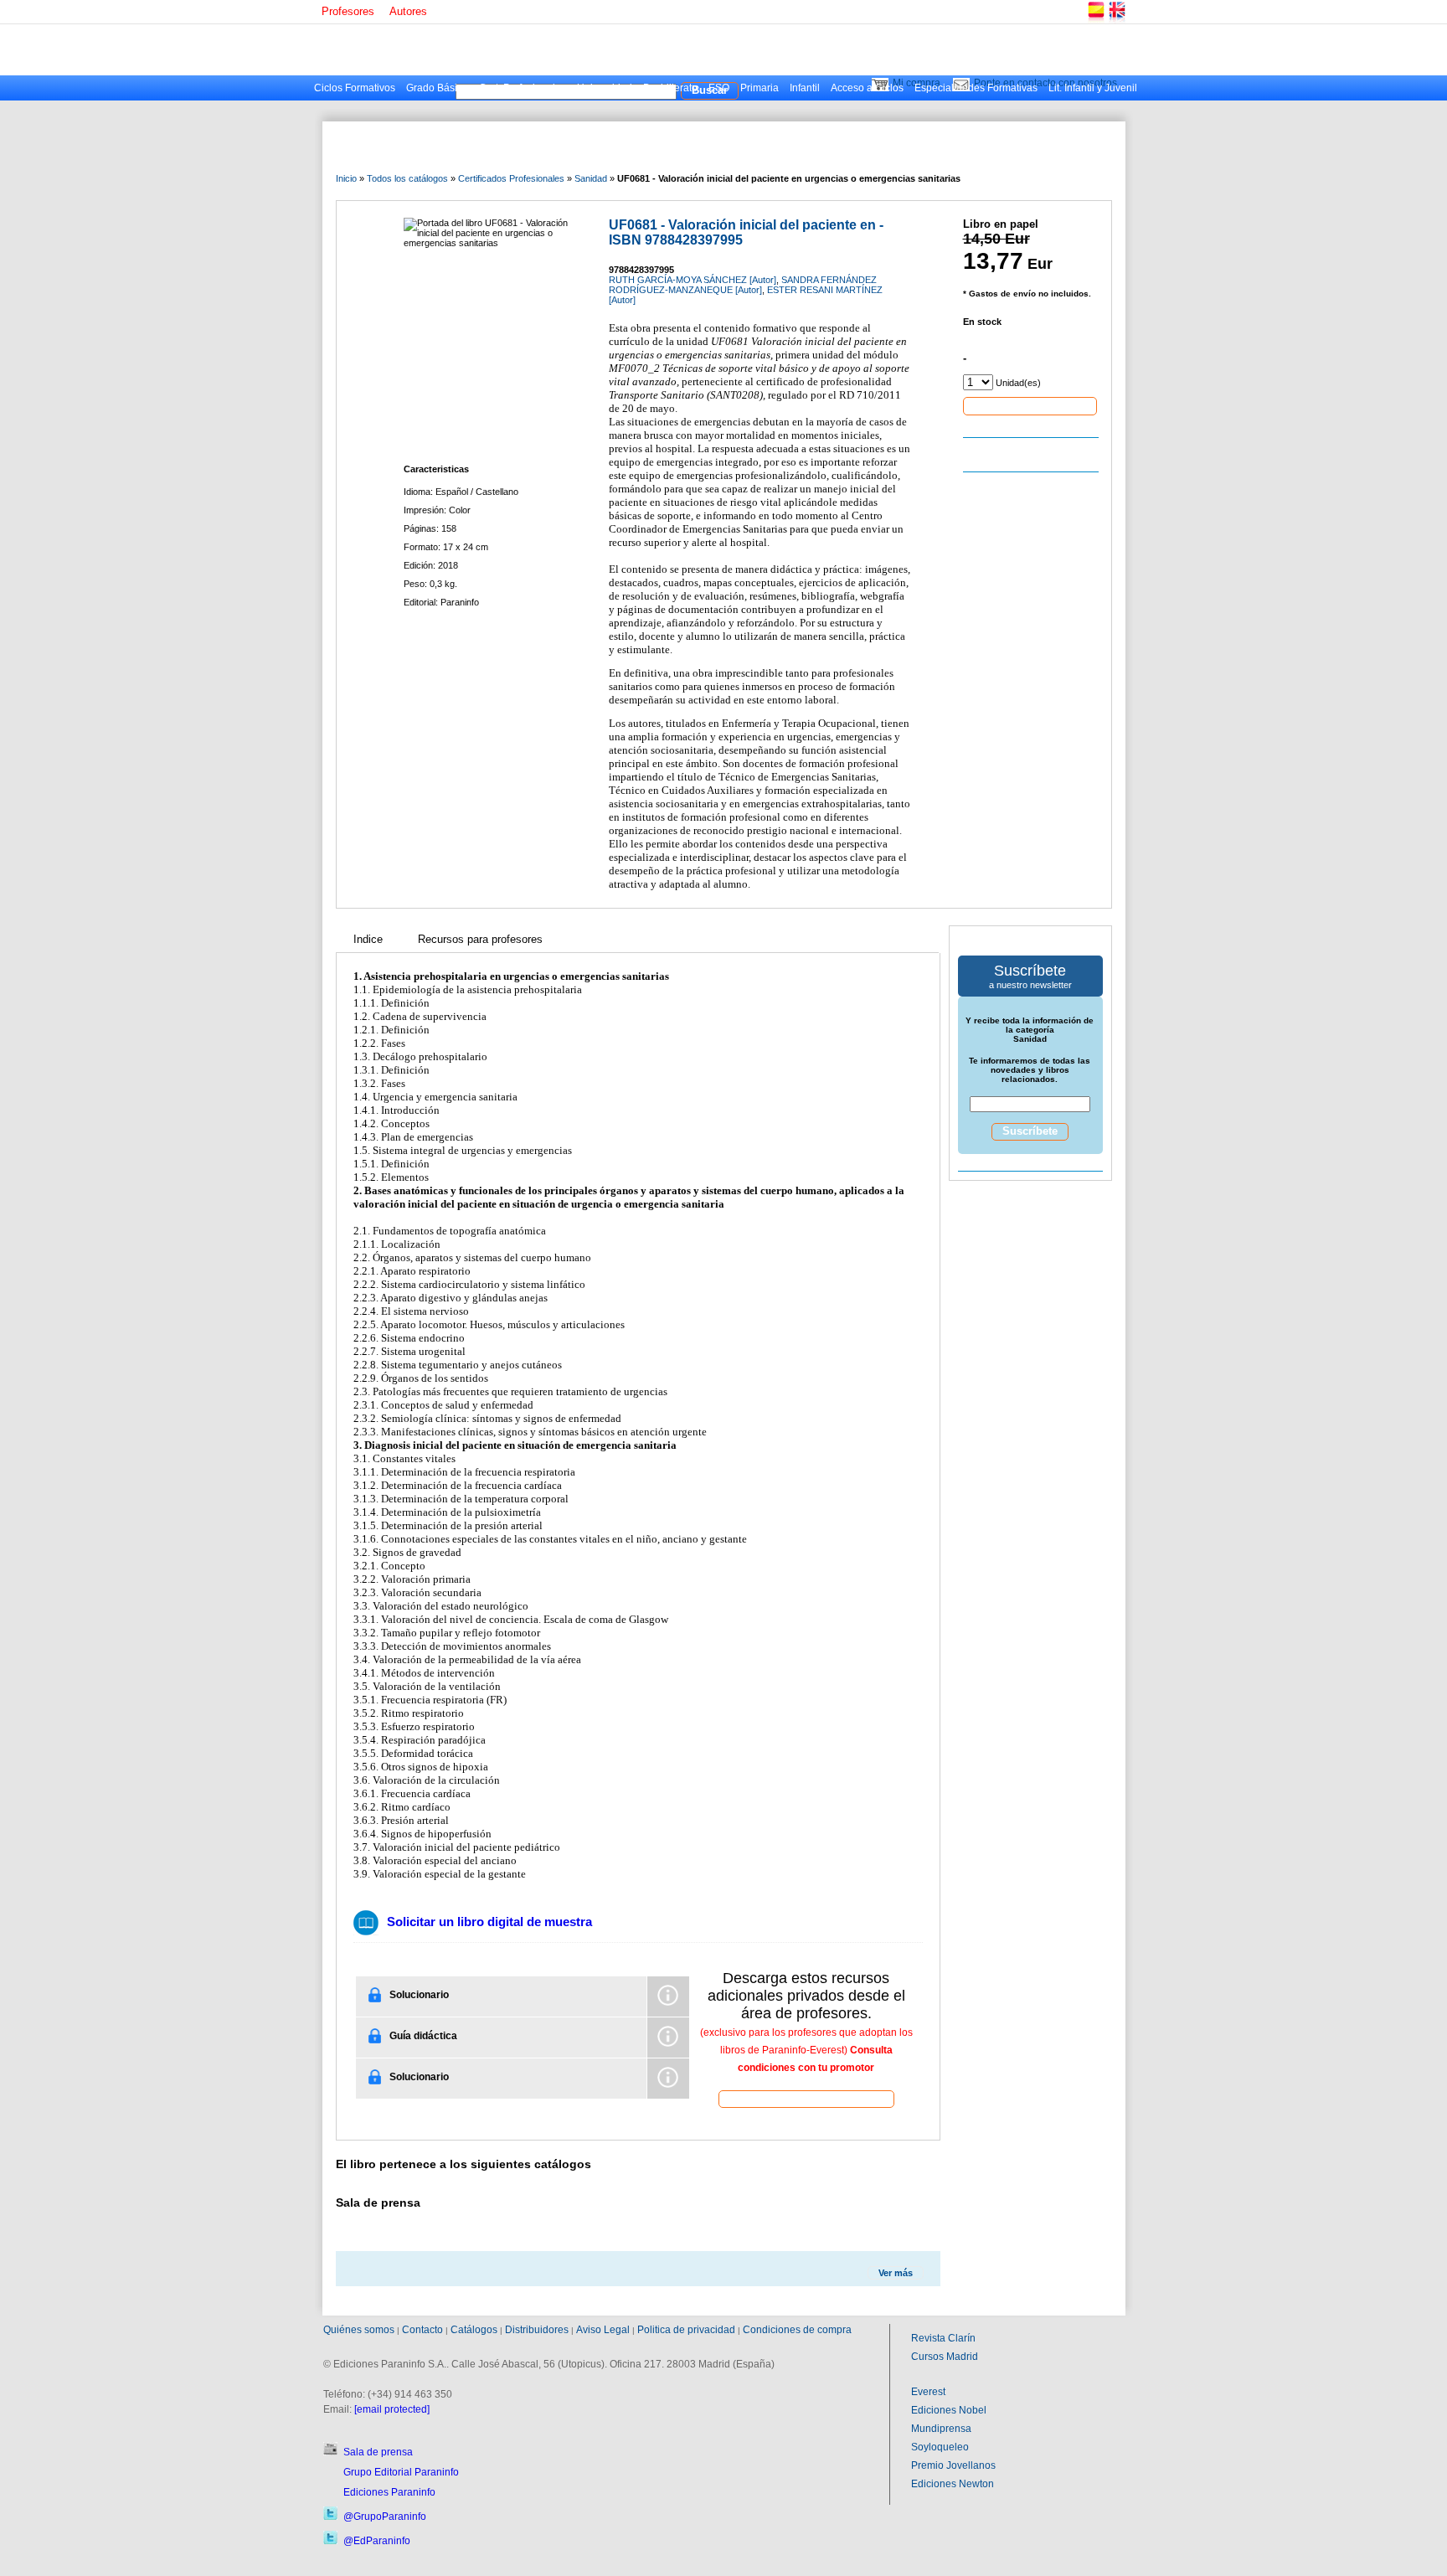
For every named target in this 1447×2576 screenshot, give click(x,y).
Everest (928, 2392)
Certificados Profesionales (511, 178)
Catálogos (474, 2330)
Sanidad (591, 178)
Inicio (346, 178)
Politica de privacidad (686, 2330)
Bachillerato (670, 88)
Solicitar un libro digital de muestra (489, 1922)
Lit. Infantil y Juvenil (1093, 88)
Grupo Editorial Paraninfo (401, 2472)
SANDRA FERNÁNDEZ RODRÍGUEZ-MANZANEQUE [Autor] (743, 285)
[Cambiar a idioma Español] (1095, 21)
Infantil (805, 88)
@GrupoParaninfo (385, 2517)
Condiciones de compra (797, 2330)
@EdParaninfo (377, 2541)
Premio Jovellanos (953, 2465)
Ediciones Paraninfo (389, 2492)
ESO (719, 88)
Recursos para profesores (480, 939)
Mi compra (917, 83)
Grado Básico (437, 88)
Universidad (605, 88)
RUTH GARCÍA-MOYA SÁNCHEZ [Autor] (693, 280)
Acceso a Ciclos (867, 88)
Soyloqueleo (940, 2447)
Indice (368, 939)
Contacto (422, 2330)
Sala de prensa (378, 2452)
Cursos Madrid (945, 2357)
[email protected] (392, 2409)
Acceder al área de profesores (806, 2098)
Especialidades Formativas (976, 88)
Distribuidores (537, 2330)
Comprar (1030, 405)
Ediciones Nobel (949, 2410)
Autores (408, 11)
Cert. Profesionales (523, 88)
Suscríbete (1030, 1131)
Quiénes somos (359, 2330)
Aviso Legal (603, 2330)
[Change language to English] (1116, 21)
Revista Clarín (943, 2338)
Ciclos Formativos (355, 88)
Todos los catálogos (407, 178)
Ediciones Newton (953, 2484)
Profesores (348, 11)
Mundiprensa (941, 2429)
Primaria (760, 88)
